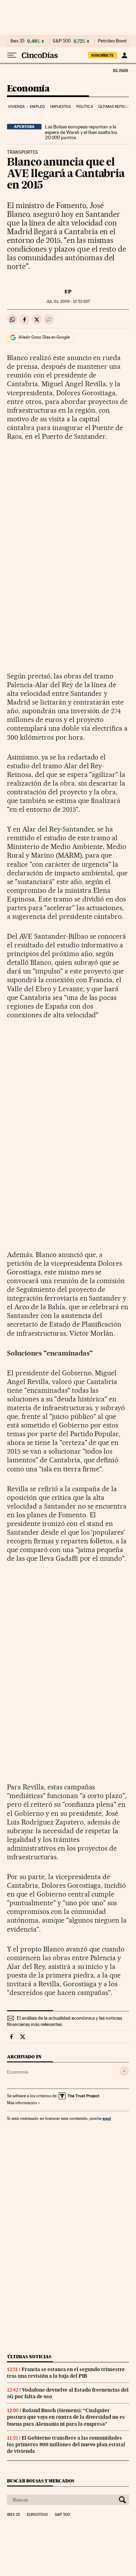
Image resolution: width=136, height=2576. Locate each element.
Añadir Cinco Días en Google (44, 337)
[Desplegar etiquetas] (124, 2071)
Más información (22, 2103)
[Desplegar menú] (12, 55)
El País (120, 70)
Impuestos (61, 107)
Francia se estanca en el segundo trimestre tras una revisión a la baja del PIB (66, 2373)
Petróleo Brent (112, 41)
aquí (107, 2118)
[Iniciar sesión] (124, 55)
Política (85, 107)
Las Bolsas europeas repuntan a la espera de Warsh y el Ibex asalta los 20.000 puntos (81, 132)
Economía (28, 89)
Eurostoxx (37, 2515)
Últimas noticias (115, 107)
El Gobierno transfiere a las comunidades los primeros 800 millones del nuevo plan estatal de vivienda (66, 2444)
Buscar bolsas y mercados (41, 2481)
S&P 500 (62, 41)
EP (68, 292)
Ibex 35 (17, 41)
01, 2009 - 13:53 (68, 301)
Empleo (37, 107)
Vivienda (16, 107)
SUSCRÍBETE (103, 55)
